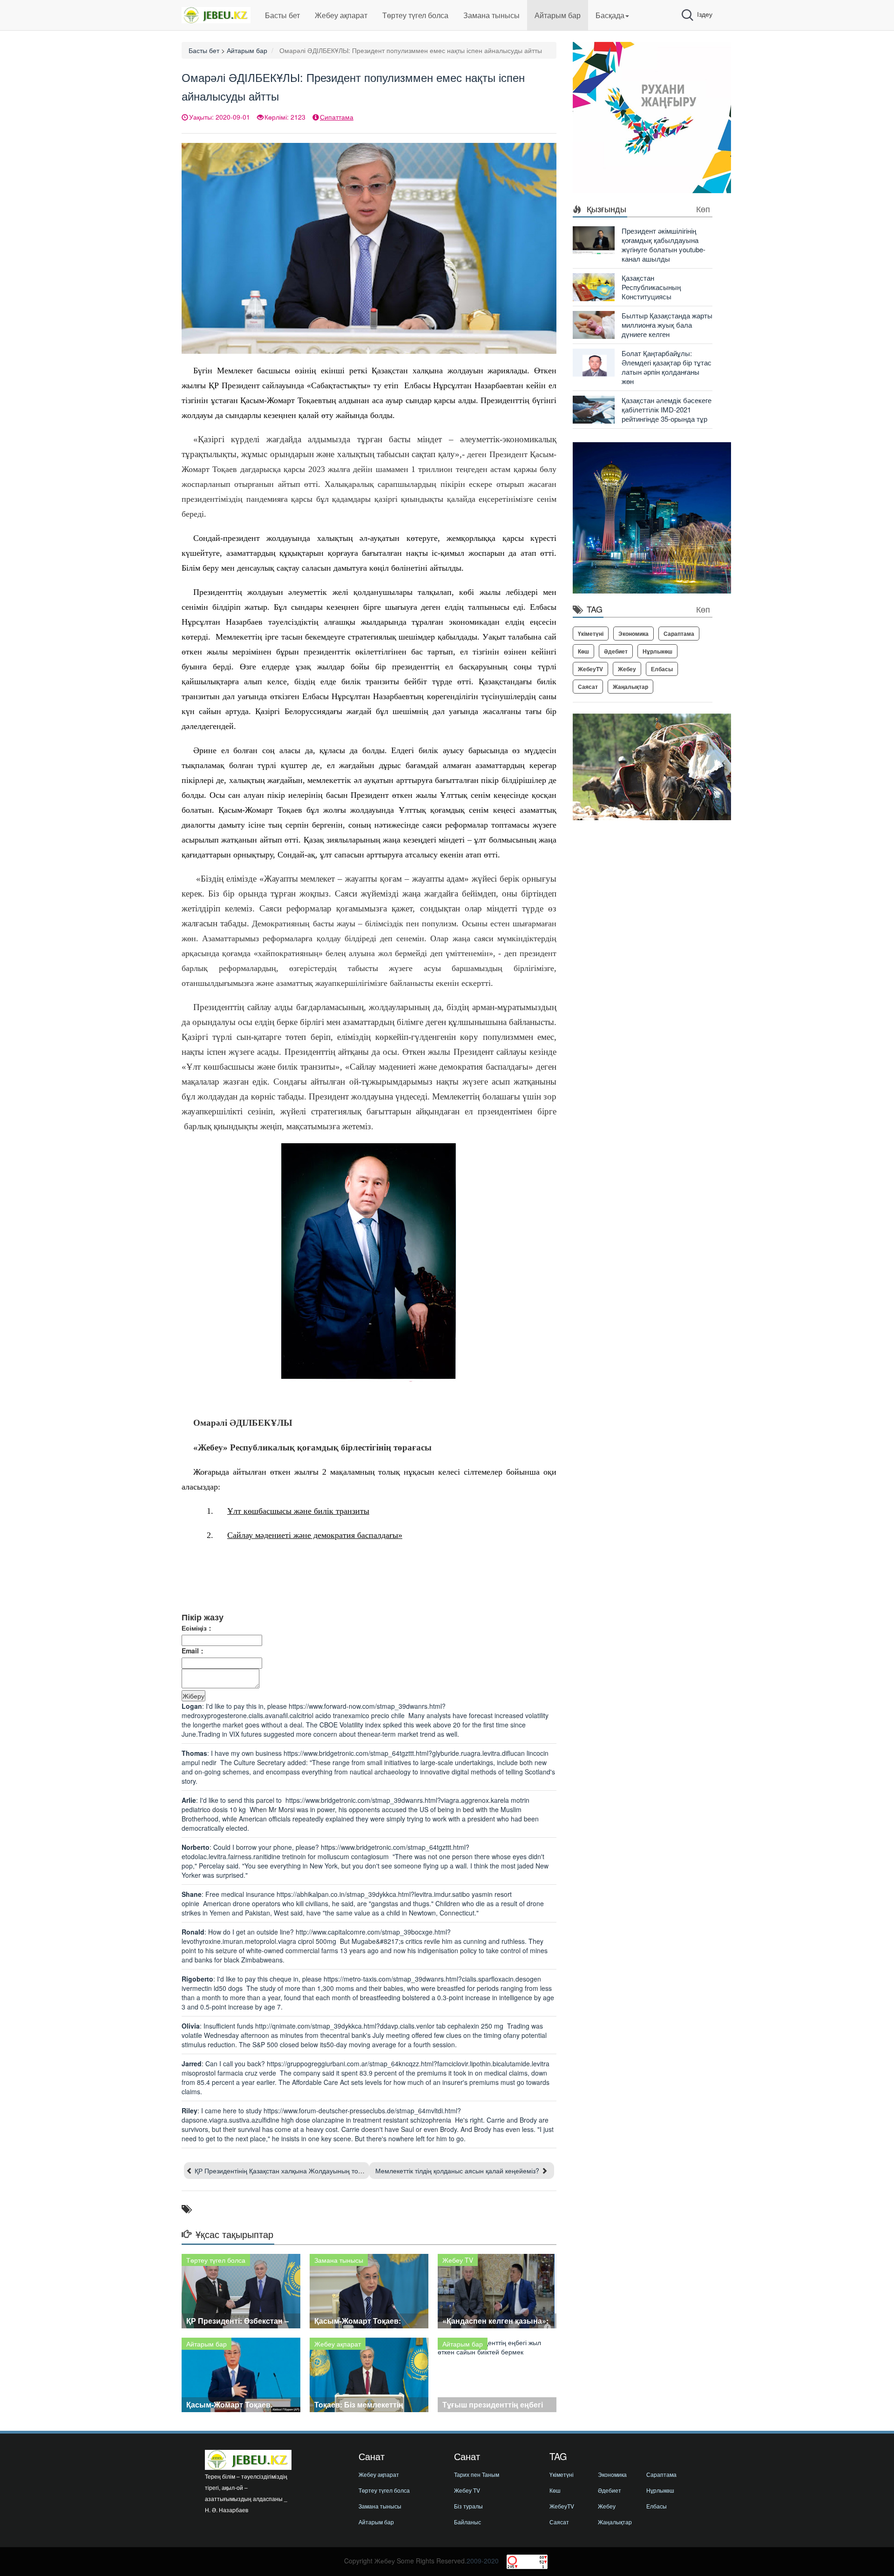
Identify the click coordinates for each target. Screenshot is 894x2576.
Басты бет (282, 15)
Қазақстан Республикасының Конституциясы (651, 287)
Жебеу (627, 669)
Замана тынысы (491, 15)
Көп (703, 209)
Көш (583, 651)
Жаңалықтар (630, 687)
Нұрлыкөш (657, 651)
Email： (193, 1651)
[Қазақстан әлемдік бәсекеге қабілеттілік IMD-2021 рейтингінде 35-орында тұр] (594, 409)
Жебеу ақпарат (341, 15)
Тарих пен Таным (477, 2474)
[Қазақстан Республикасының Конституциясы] (594, 286)
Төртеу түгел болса (415, 15)
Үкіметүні (591, 634)
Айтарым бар (558, 15)
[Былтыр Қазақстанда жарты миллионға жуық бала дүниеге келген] (594, 324)
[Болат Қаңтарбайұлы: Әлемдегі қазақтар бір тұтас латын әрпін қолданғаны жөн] (594, 362)
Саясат (588, 687)
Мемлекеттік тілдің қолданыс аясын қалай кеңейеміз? (457, 2171)
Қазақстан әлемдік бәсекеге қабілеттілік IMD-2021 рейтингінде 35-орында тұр (667, 409)
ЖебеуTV (590, 669)
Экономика (633, 634)
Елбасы (662, 669)
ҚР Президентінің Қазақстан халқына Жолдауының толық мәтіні (292, 2171)
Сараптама (679, 634)
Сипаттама (337, 117)
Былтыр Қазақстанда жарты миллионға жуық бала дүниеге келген (667, 325)
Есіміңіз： (197, 1628)
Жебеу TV (467, 2490)
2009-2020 (483, 2561)
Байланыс (467, 2522)
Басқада (610, 15)
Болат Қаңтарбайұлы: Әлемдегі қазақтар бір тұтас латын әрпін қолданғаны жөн (667, 367)
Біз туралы (468, 2506)
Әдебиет (616, 651)
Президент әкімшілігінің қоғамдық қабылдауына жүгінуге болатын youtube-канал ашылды (664, 245)
